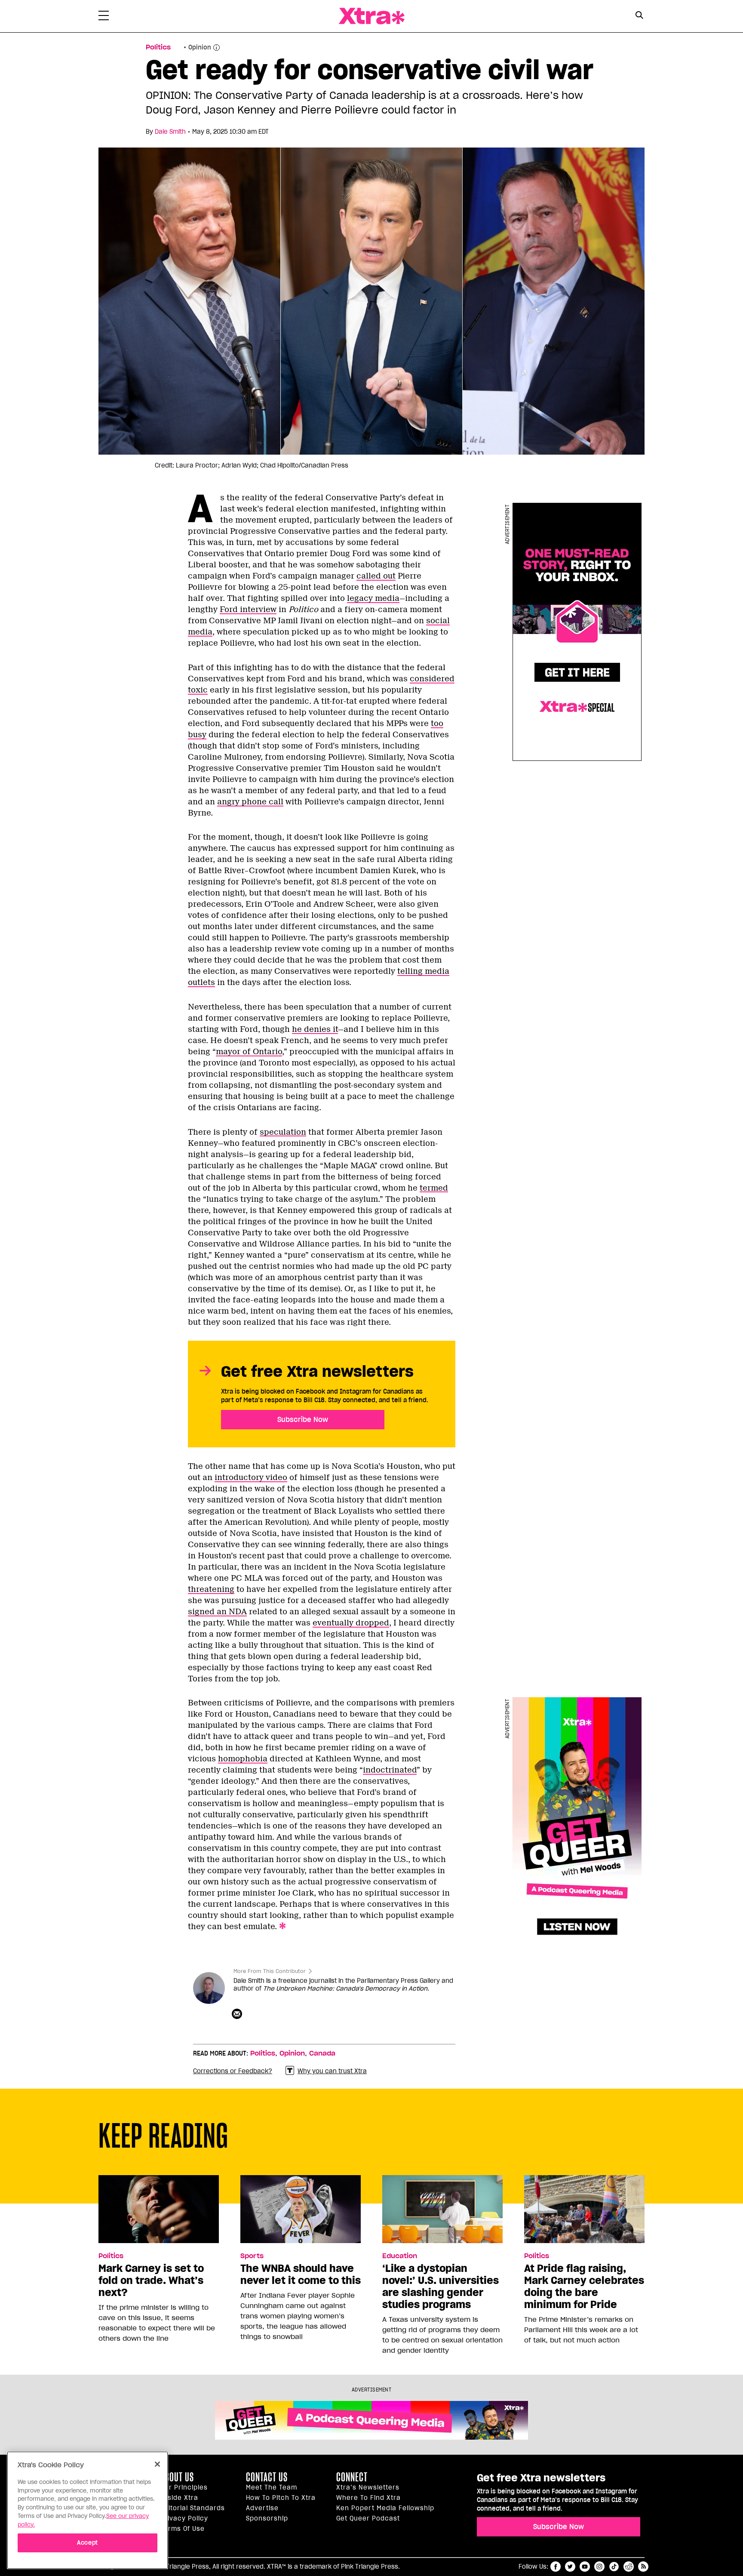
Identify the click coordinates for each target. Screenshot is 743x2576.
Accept (88, 2542)
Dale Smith (170, 132)
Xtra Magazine (371, 16)
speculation (283, 1132)
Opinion (292, 2053)
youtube (585, 2567)
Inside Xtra (179, 2498)
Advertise (262, 2508)
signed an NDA (217, 1612)
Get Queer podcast (368, 2518)
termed (434, 1188)
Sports (252, 2256)
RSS (643, 2567)
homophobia (243, 1759)
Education (400, 2256)
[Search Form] (639, 16)
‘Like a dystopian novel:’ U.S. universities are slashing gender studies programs (441, 2287)
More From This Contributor (270, 1971)
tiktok (614, 2567)
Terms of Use (183, 2529)
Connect (352, 2477)
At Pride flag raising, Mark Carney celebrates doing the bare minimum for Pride (584, 2287)
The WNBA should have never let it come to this (301, 2274)
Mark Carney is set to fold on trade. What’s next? (151, 2281)
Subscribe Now (303, 1419)
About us (177, 2477)
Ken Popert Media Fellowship (385, 2508)
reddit (629, 2567)
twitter (570, 2567)
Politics (158, 47)
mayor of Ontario (249, 1052)
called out (376, 576)
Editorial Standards (193, 2508)
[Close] (157, 2464)
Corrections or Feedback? (233, 2071)
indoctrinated (390, 1770)
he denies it (315, 1029)
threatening (211, 1589)
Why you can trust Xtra (332, 2071)
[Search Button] (639, 15)
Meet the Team (272, 2487)
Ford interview (248, 609)
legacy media (373, 598)
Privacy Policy (184, 2518)
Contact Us (267, 2477)
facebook (556, 2567)
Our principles (184, 2487)
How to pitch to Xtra (281, 2498)
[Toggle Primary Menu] (104, 17)
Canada (322, 2053)
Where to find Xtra (368, 2498)
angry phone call (250, 802)
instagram (599, 2567)
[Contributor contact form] (238, 2014)
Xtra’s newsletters (368, 2487)
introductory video (251, 1477)
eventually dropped (351, 1623)
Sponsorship (267, 2518)
